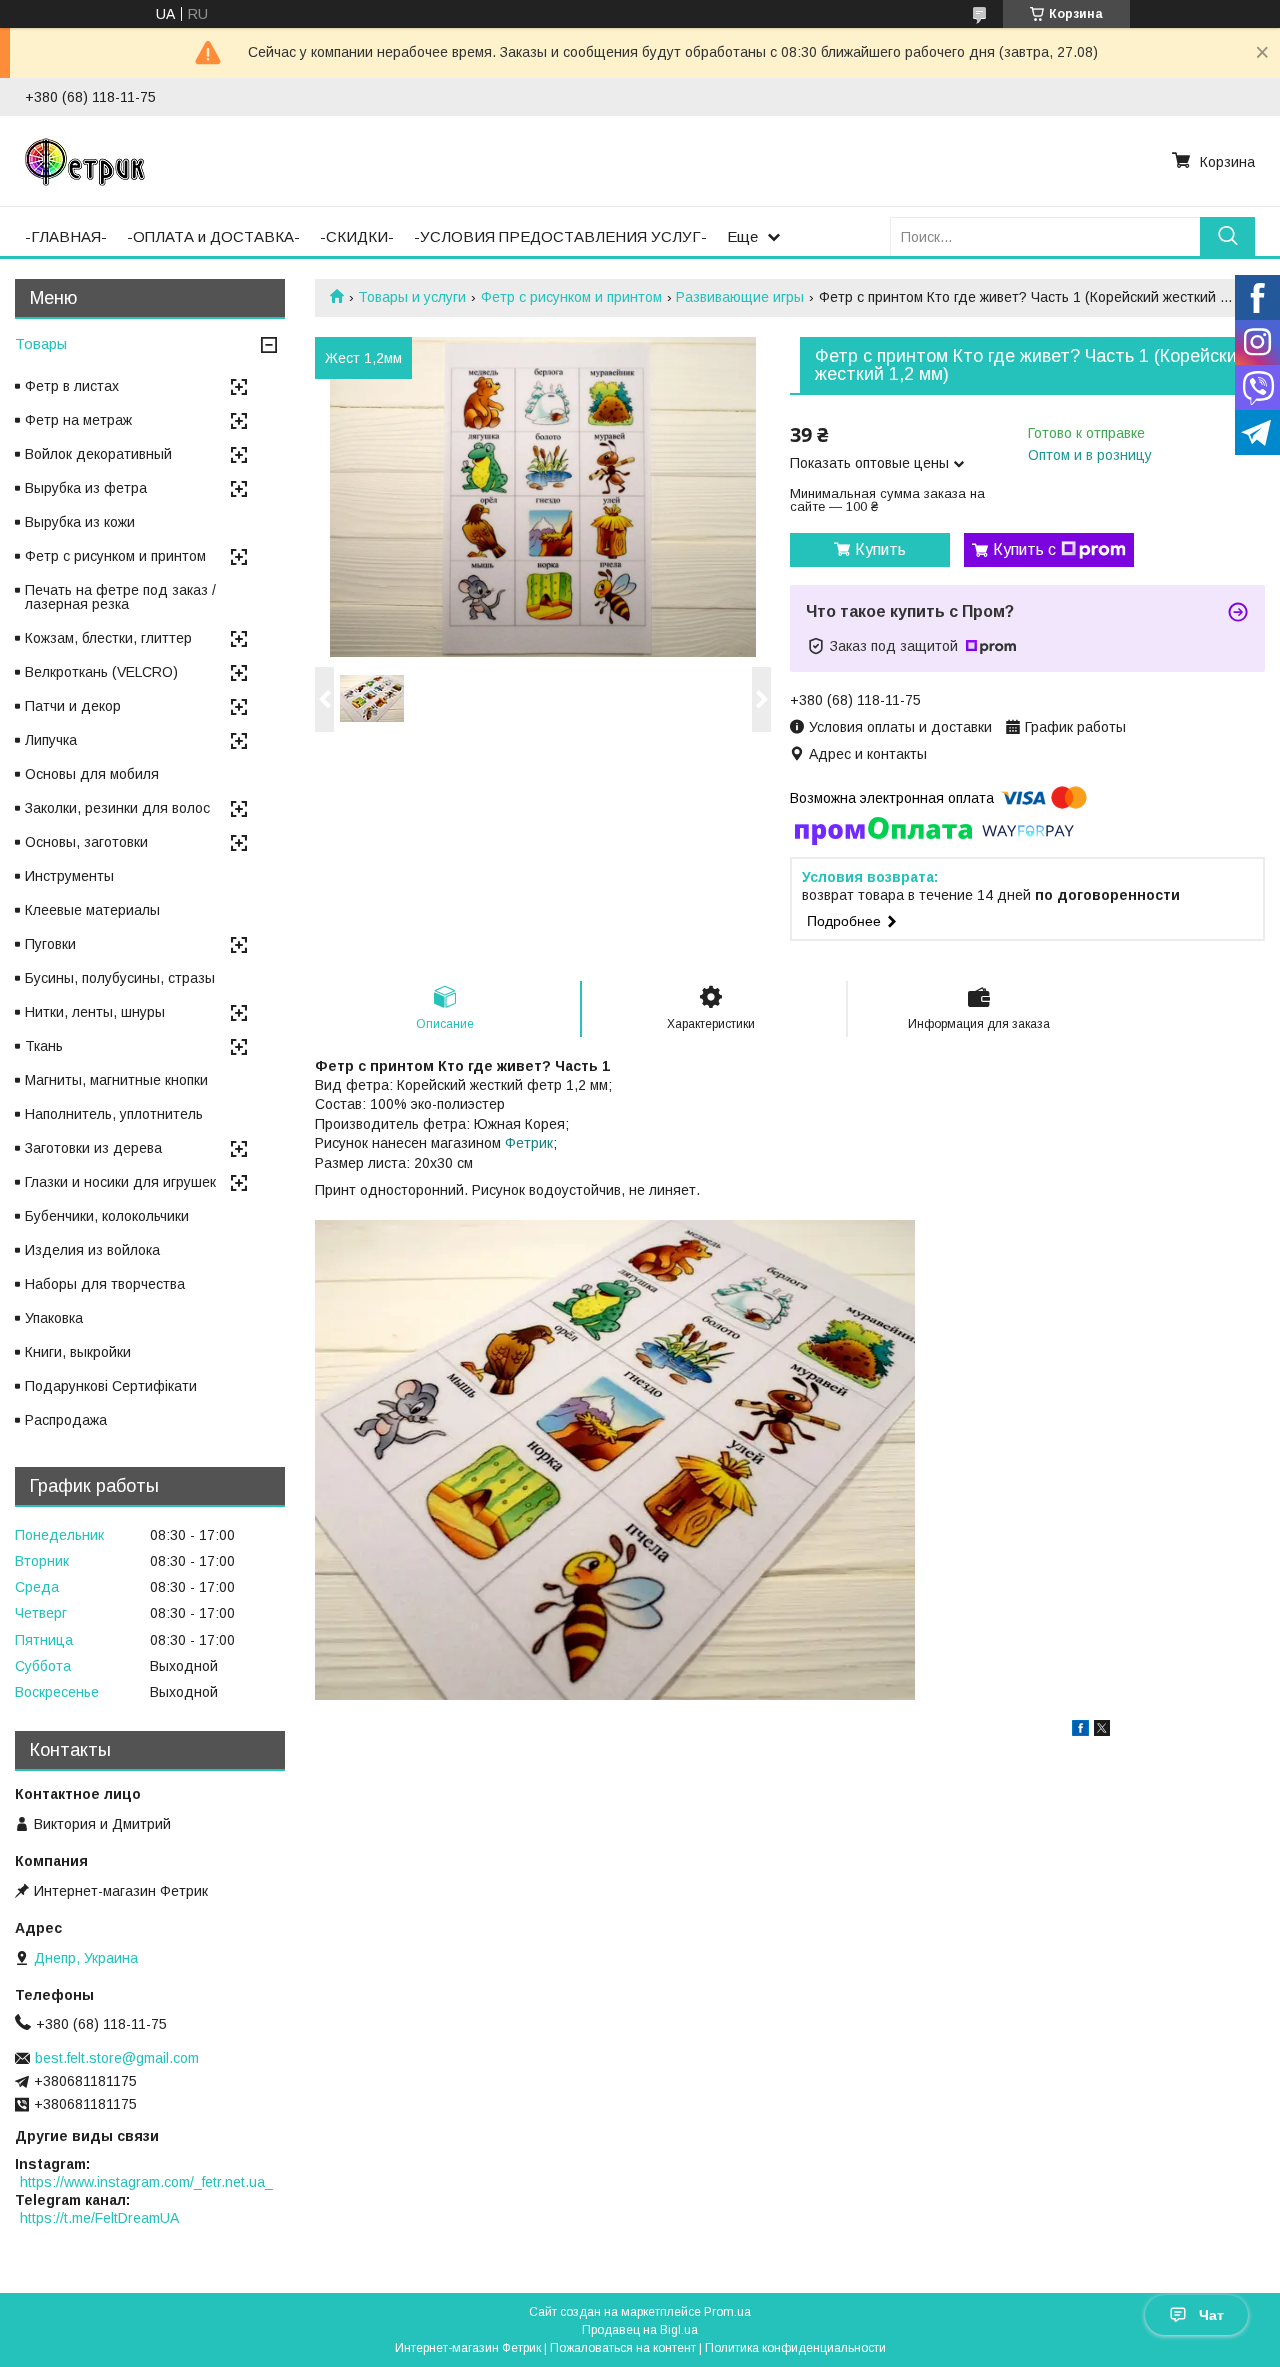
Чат (1211, 2315)
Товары (41, 343)
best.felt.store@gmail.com (117, 2058)
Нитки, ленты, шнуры (95, 1012)
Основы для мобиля (92, 774)
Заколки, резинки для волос (117, 808)
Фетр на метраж (78, 420)
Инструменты (69, 876)
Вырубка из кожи (80, 522)
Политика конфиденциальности (795, 2348)
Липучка (51, 740)
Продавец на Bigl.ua (640, 2330)
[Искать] (1227, 236)
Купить (880, 549)
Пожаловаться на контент (623, 2348)
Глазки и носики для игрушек (120, 1182)
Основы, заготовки (86, 842)
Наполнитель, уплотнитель (114, 1114)
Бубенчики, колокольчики (107, 1216)
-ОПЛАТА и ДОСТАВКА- (213, 236)
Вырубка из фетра (86, 488)
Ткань (44, 1046)
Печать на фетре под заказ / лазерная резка (120, 597)
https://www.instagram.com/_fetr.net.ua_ (146, 2182)
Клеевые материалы (92, 910)
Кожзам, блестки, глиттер (108, 638)
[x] (1102, 1731)
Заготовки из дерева (93, 1148)
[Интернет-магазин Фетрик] (85, 161)
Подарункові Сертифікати (111, 1386)
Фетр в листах (72, 386)
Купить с (1024, 549)
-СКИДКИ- (357, 236)
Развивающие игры (740, 297)
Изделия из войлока (92, 1250)
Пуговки (50, 944)
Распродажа (66, 1420)
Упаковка (54, 1318)
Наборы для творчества (105, 1284)
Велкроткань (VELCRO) (101, 672)
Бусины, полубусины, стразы (120, 978)
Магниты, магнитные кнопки (116, 1080)
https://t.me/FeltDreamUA (99, 2218)
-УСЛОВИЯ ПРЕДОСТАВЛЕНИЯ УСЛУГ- (560, 236)
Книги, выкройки (78, 1352)
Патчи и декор (73, 706)
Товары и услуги (412, 297)
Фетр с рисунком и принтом (571, 297)
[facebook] (1080, 1731)
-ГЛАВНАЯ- (66, 236)
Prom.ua (727, 2312)
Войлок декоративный (98, 454)
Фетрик (529, 1143)
